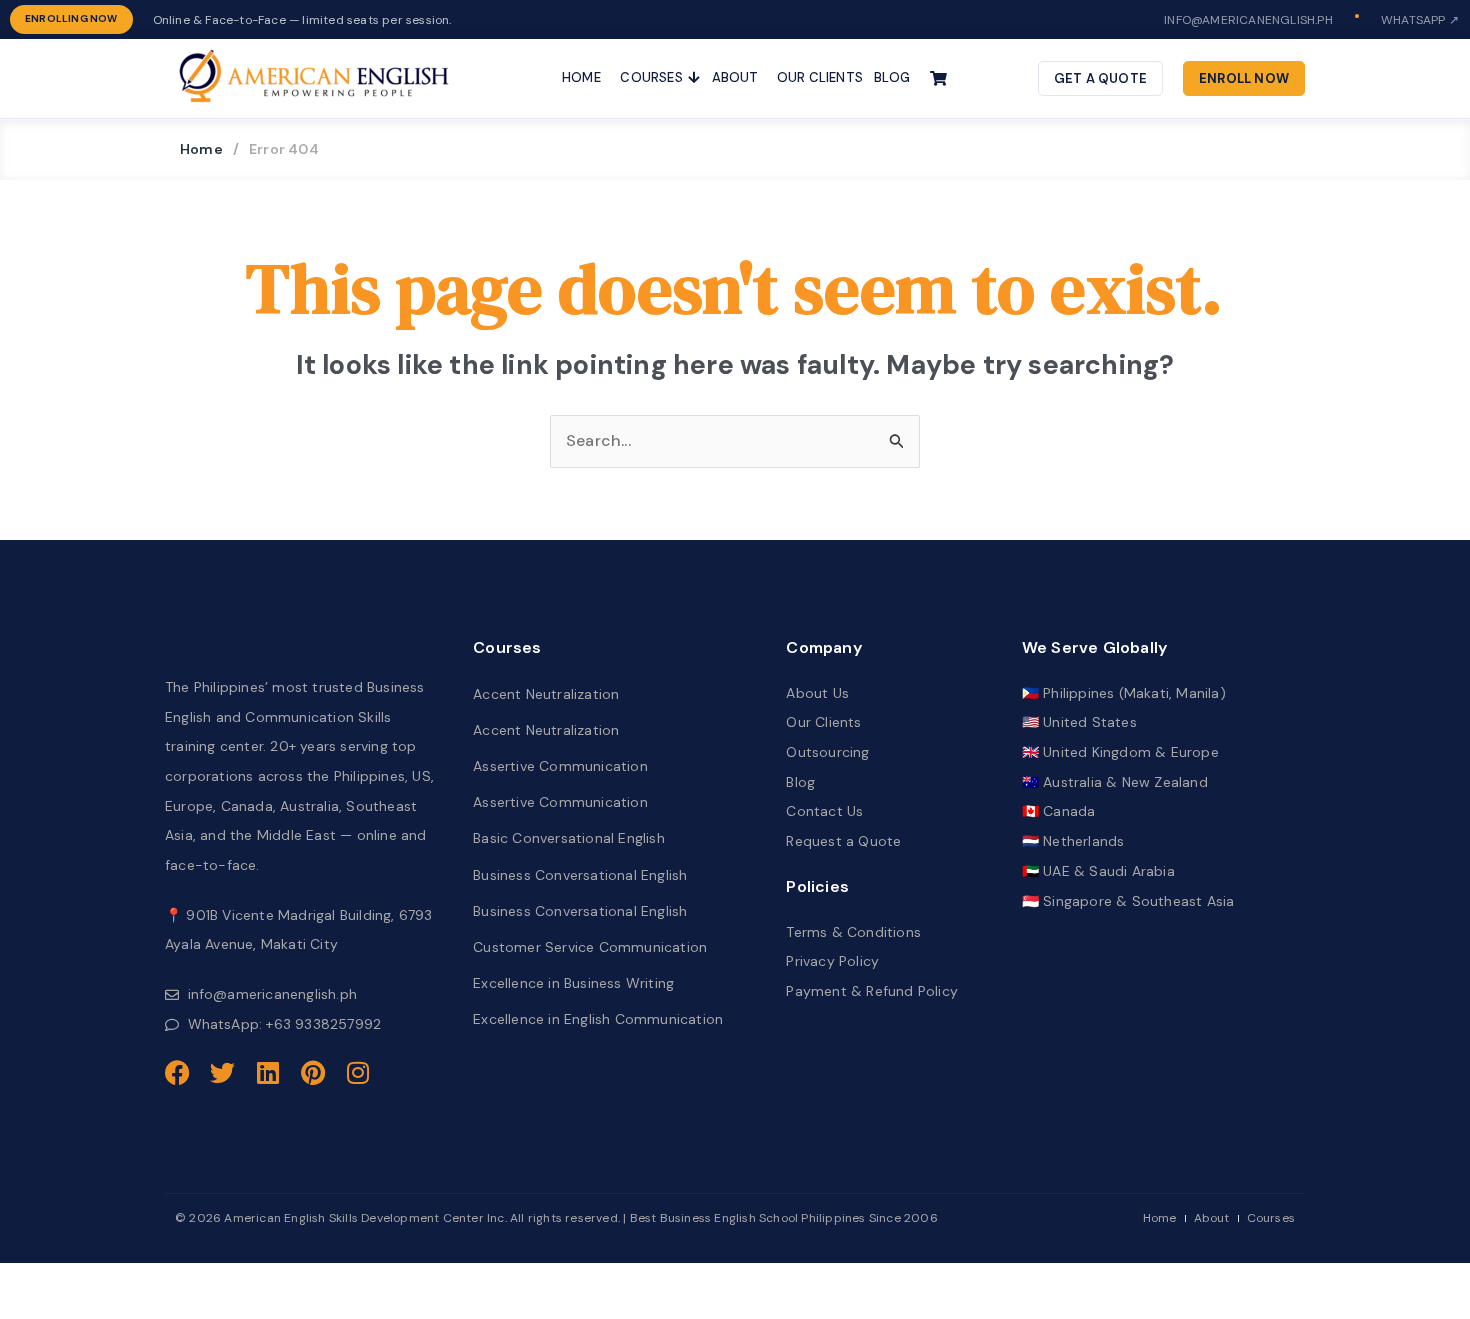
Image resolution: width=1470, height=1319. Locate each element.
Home (201, 149)
